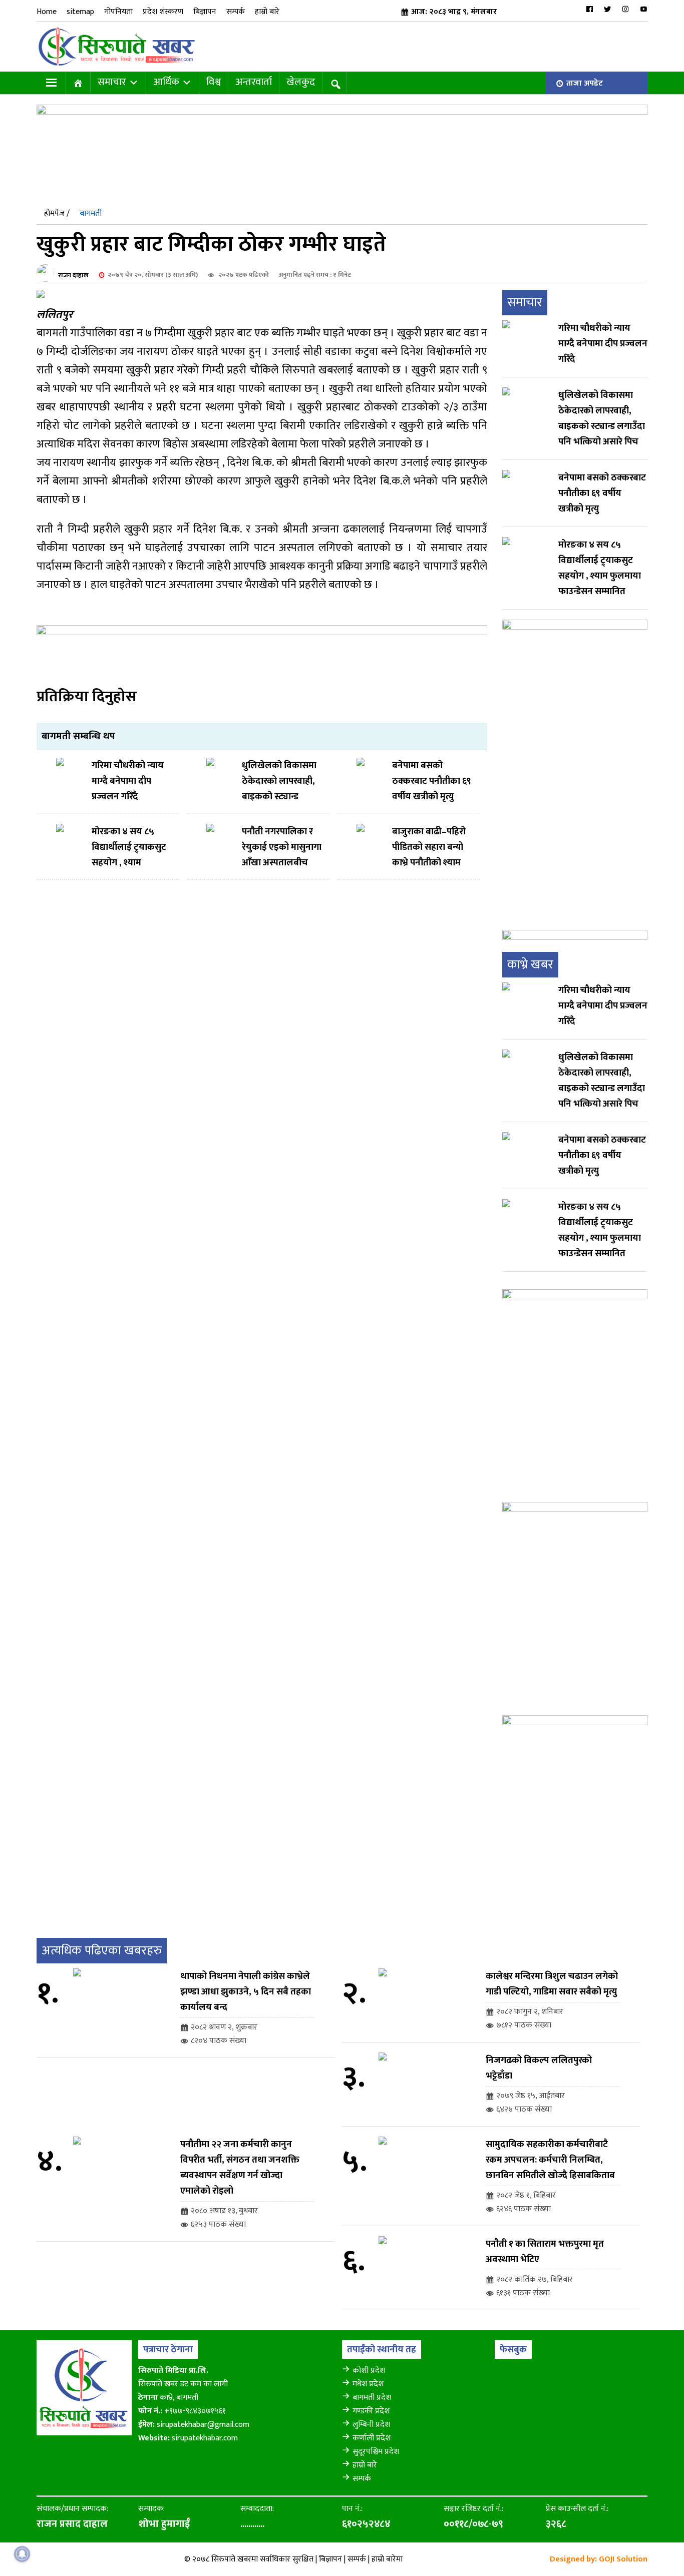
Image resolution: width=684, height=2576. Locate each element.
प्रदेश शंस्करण (163, 12)
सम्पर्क (236, 12)
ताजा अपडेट (585, 83)
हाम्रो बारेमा (387, 2559)
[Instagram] (625, 9)
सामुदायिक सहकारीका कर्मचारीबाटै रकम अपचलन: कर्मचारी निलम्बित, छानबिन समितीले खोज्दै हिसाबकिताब (550, 2160)
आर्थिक (166, 82)
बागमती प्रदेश (372, 2398)
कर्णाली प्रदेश (372, 2438)
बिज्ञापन (205, 12)
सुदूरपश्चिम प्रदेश (376, 2452)
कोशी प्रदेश (369, 2371)
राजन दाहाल (73, 275)
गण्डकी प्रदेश (371, 2411)
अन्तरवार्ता (254, 82)
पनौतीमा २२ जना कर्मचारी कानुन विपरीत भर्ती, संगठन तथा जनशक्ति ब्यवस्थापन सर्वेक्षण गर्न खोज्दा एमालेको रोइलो (240, 2168)
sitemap (80, 12)
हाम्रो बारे (267, 12)
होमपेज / (57, 213)
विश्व (214, 82)
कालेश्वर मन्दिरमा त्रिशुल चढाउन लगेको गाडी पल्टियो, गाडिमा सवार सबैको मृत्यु (552, 1984)
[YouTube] (643, 9)
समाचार (112, 82)
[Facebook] (589, 9)
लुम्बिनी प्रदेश (371, 2425)
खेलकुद (301, 82)
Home (47, 12)
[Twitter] (607, 9)
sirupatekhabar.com (205, 2438)
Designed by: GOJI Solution (599, 2559)
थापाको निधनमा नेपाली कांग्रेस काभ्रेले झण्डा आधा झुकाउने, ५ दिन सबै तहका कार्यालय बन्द (246, 1992)
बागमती (91, 213)
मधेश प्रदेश (368, 2384)
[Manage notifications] (22, 2554)
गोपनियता (118, 12)
